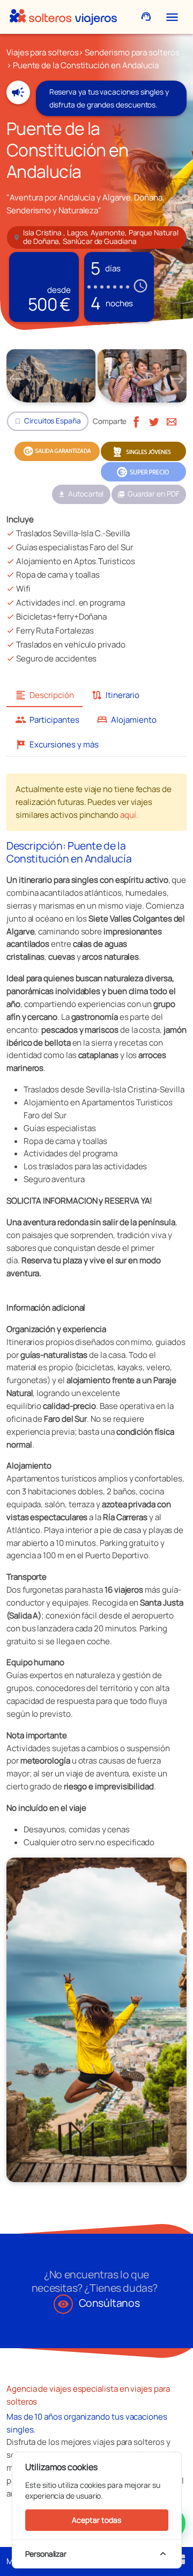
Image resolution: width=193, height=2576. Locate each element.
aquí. (129, 815)
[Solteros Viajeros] (63, 17)
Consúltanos (99, 2303)
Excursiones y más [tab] (57, 744)
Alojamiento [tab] (127, 720)
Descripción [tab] (44, 695)
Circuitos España (53, 421)
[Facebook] (136, 421)
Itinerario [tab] (115, 695)
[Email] (172, 421)
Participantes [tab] (47, 720)
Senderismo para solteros (132, 52)
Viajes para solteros (42, 52)
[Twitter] (154, 421)
